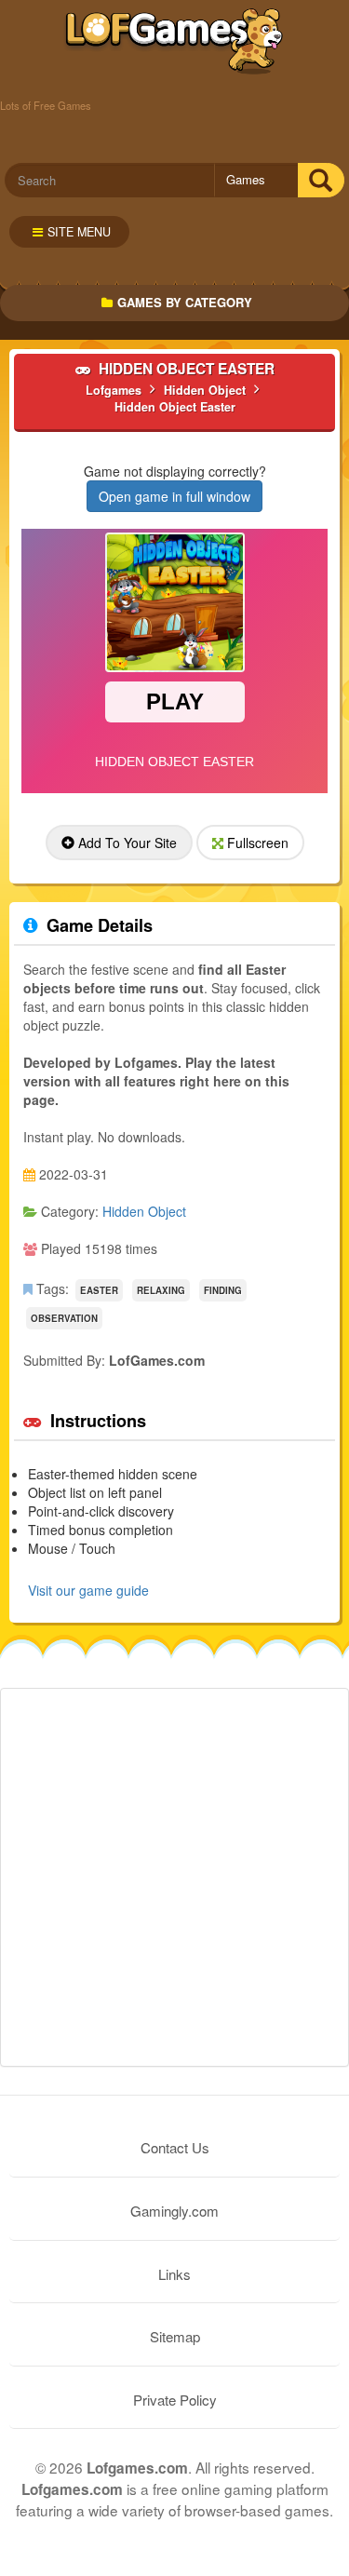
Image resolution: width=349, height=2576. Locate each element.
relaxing (161, 1290)
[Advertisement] (174, 1877)
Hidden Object (144, 1211)
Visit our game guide (88, 1590)
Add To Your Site (126, 843)
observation (64, 1318)
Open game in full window (174, 496)
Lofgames (174, 42)
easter (99, 1290)
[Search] (321, 180)
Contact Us (175, 2147)
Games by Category (185, 302)
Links (174, 2274)
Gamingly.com (174, 2211)
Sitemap (175, 2336)
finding (223, 1290)
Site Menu (79, 232)
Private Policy (175, 2400)
